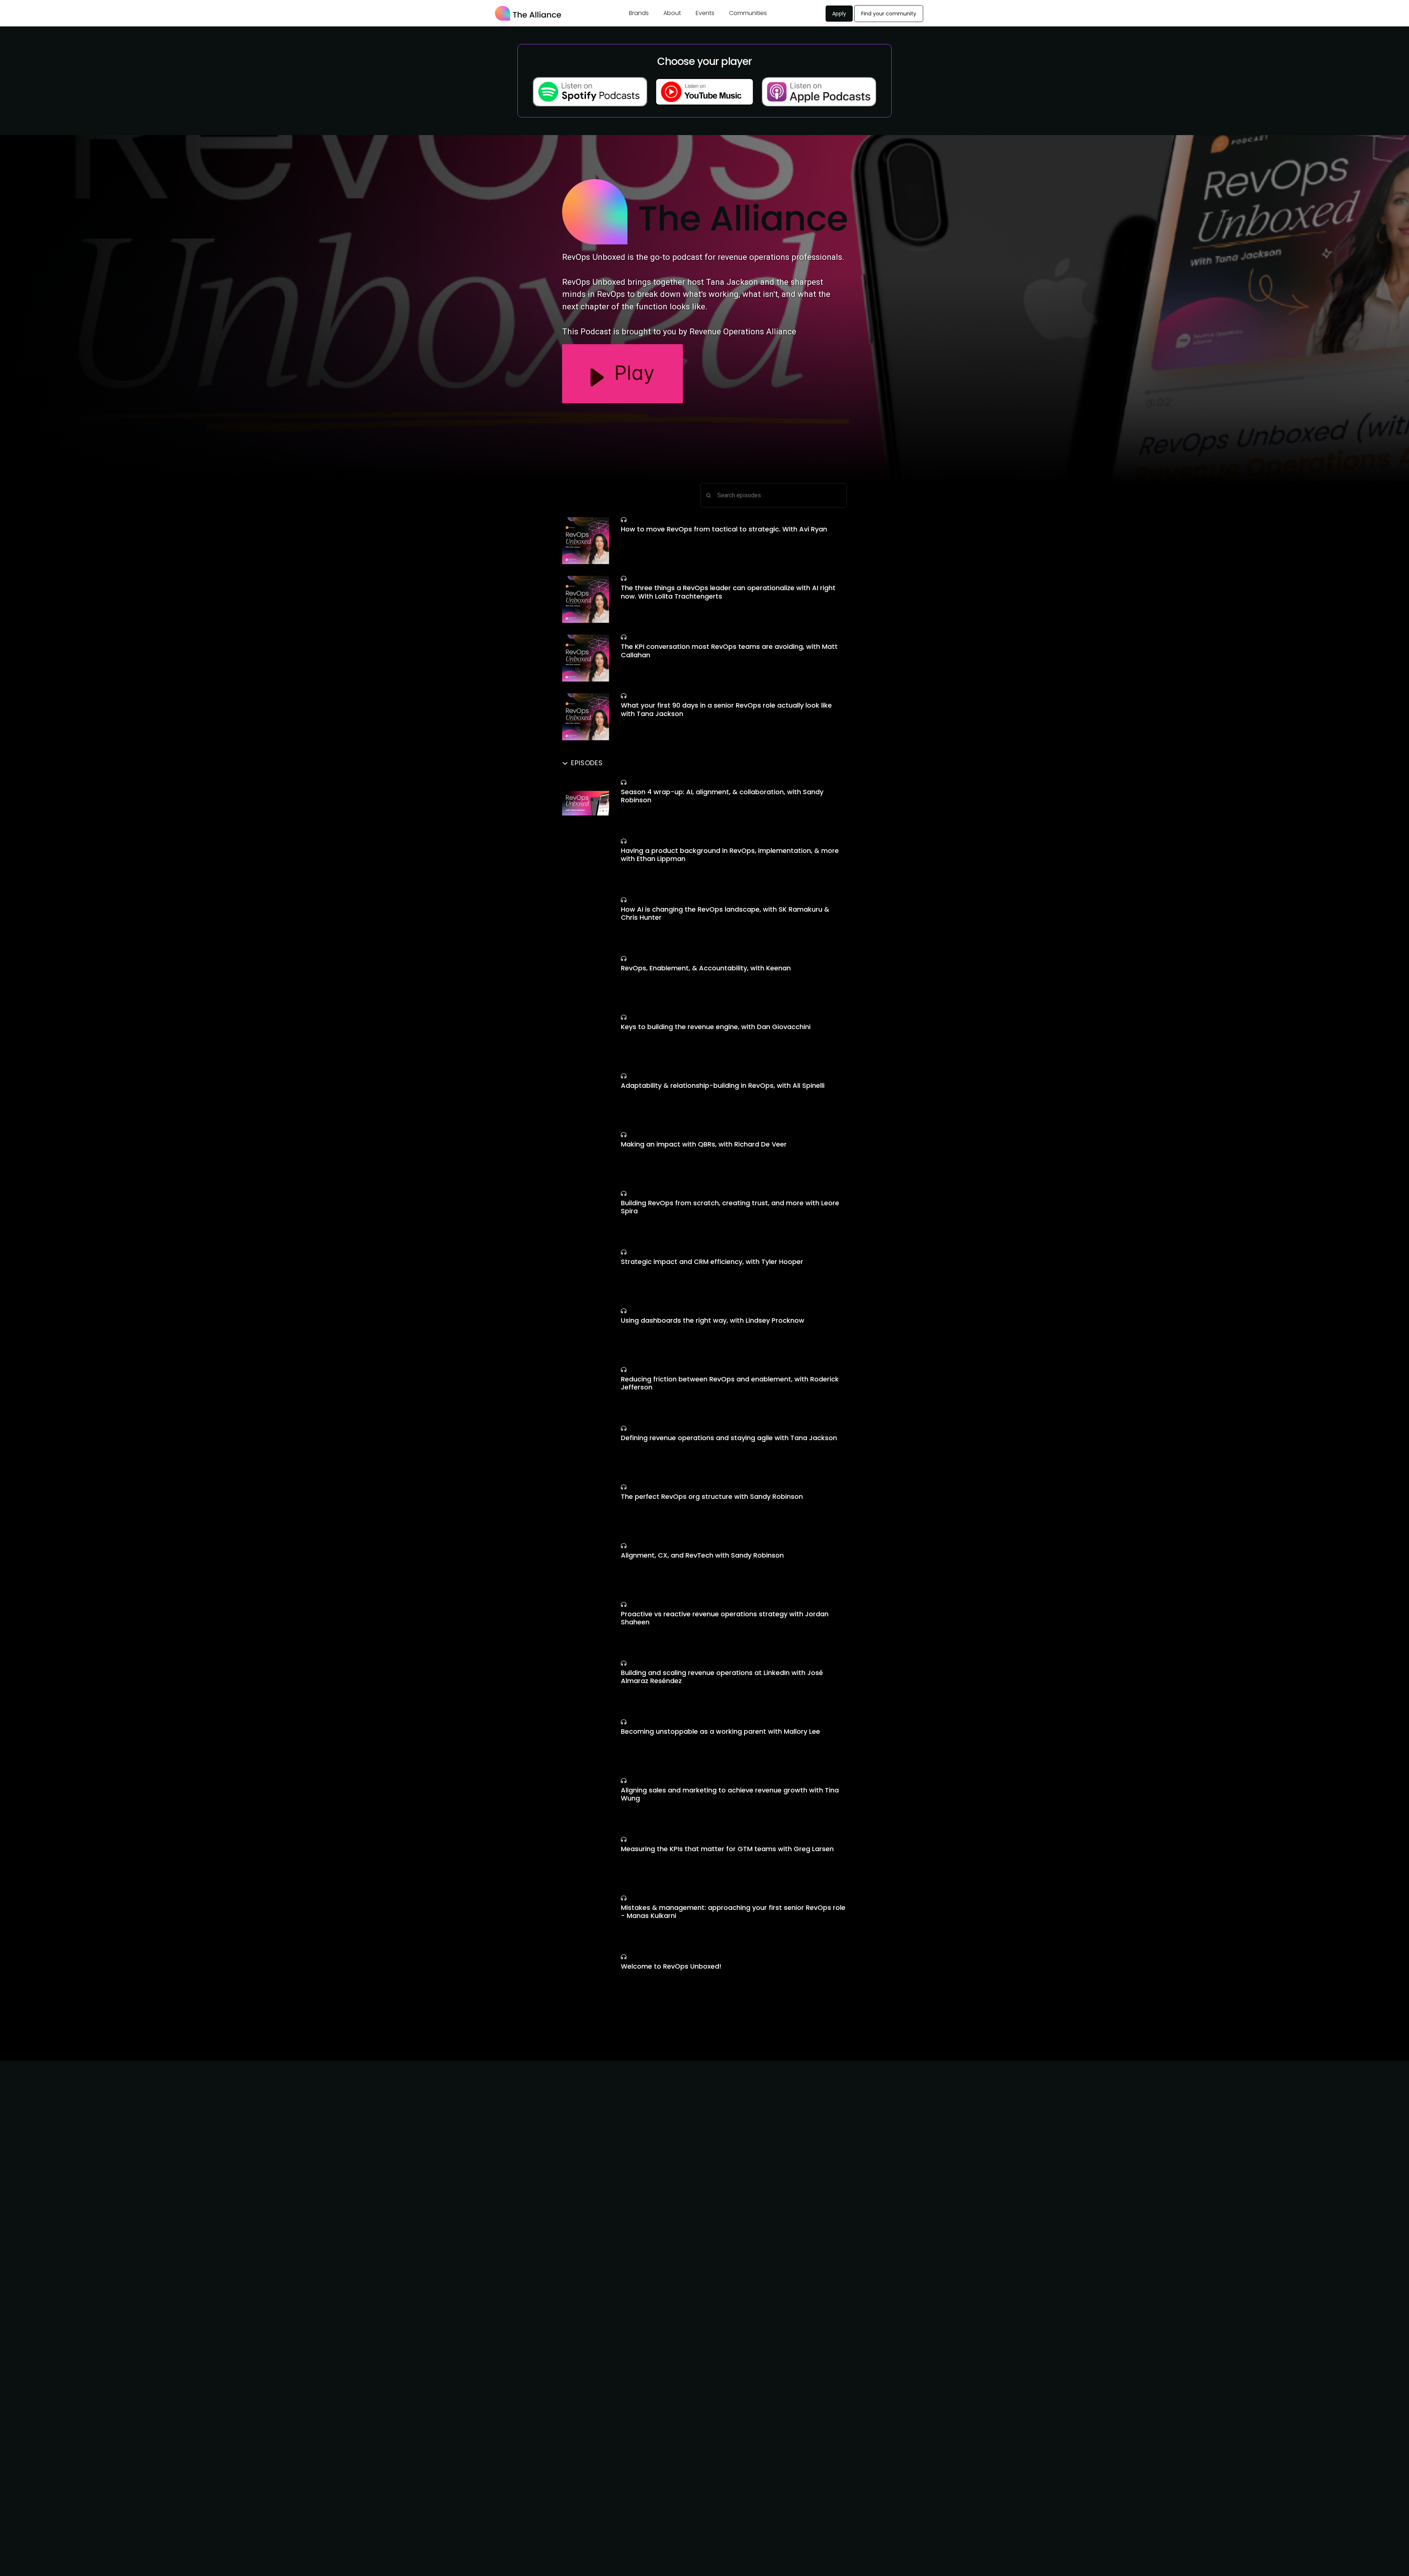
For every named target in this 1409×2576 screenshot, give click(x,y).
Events (705, 13)
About (672, 13)
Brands (639, 13)
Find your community (889, 14)
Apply (839, 14)
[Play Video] (586, 541)
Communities (748, 13)
